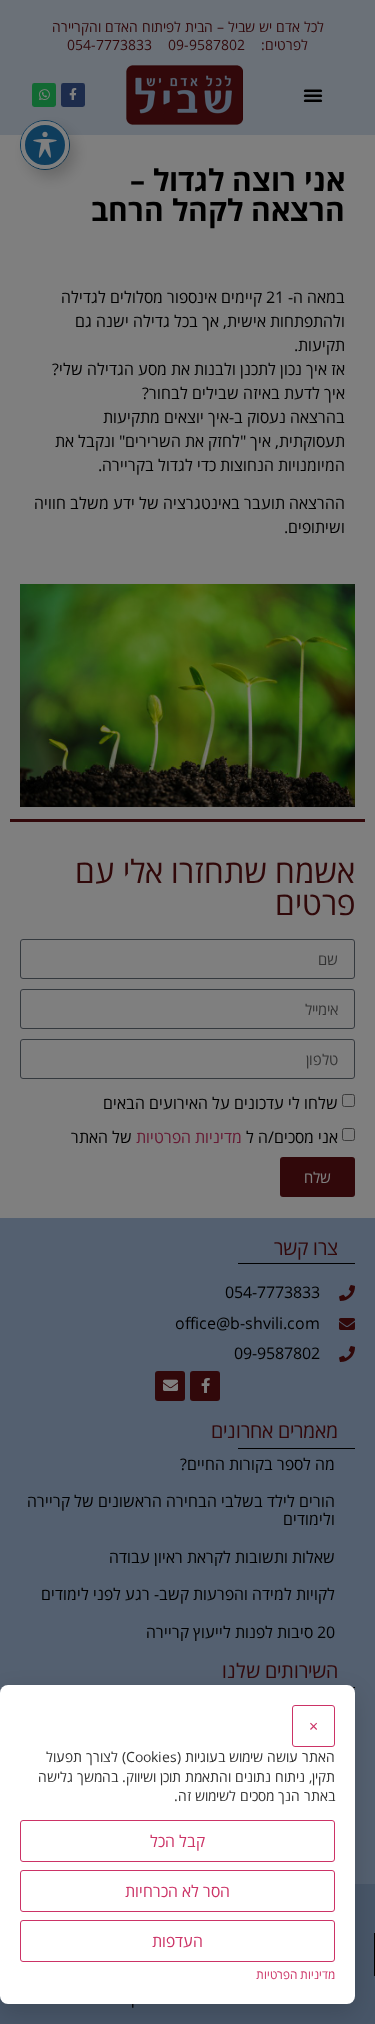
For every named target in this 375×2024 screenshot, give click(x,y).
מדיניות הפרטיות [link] (295, 1974)
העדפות (177, 1941)
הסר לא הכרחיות (177, 1891)
